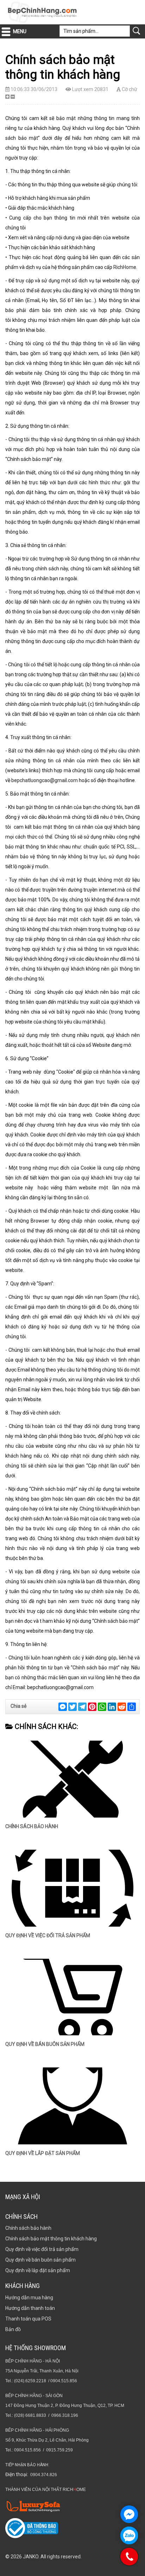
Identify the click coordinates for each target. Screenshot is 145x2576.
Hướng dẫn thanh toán (30, 2308)
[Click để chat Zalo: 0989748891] (129, 2535)
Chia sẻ (18, 1706)
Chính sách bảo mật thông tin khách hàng (51, 2239)
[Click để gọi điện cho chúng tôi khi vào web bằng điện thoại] (129, 2557)
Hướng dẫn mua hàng (29, 2298)
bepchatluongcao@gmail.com (45, 780)
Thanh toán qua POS (28, 2319)
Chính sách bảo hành (32, 1826)
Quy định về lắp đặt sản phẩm (43, 2153)
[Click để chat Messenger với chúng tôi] (129, 2514)
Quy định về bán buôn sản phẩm (45, 2044)
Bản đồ (13, 2329)
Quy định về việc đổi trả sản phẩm (48, 1935)
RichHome (125, 267)
